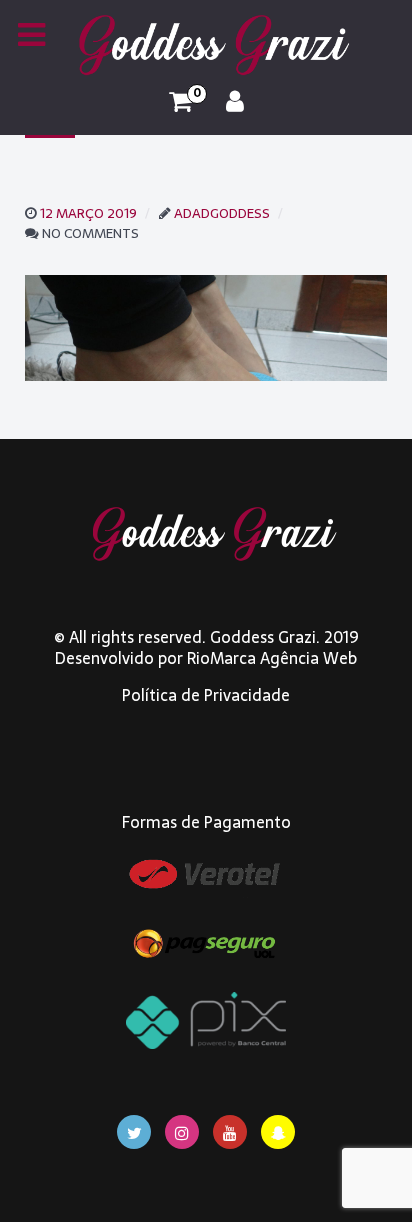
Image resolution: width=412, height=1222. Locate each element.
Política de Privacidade (206, 695)
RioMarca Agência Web (272, 658)
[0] (180, 102)
